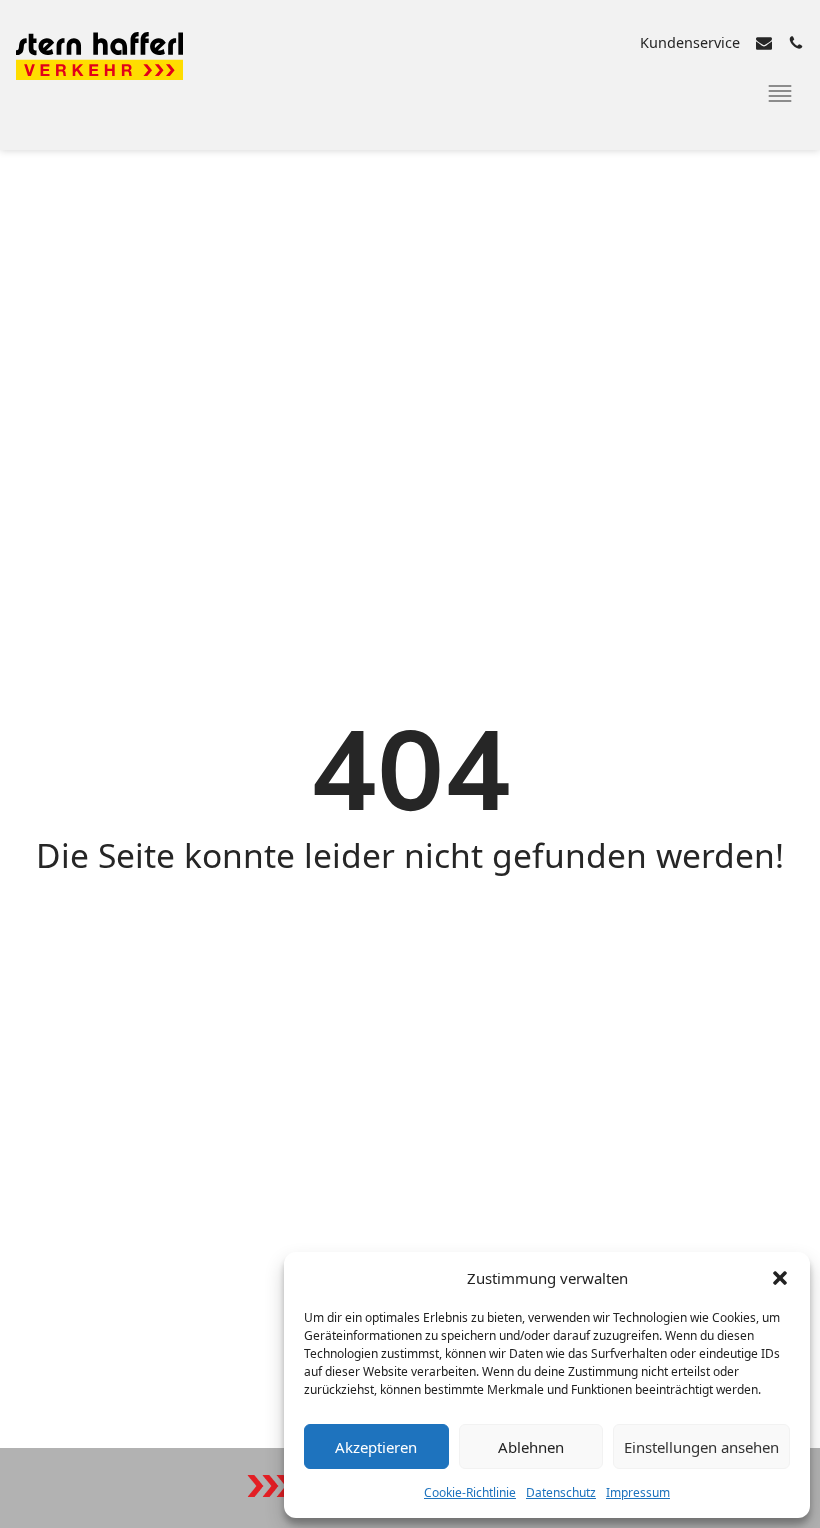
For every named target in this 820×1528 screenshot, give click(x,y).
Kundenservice (690, 42)
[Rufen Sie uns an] (796, 43)
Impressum (638, 1492)
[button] (780, 1278)
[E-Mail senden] (764, 43)
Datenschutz (561, 1492)
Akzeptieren (376, 1447)
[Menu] (780, 94)
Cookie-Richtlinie (470, 1492)
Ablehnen (531, 1447)
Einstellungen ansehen (701, 1447)
